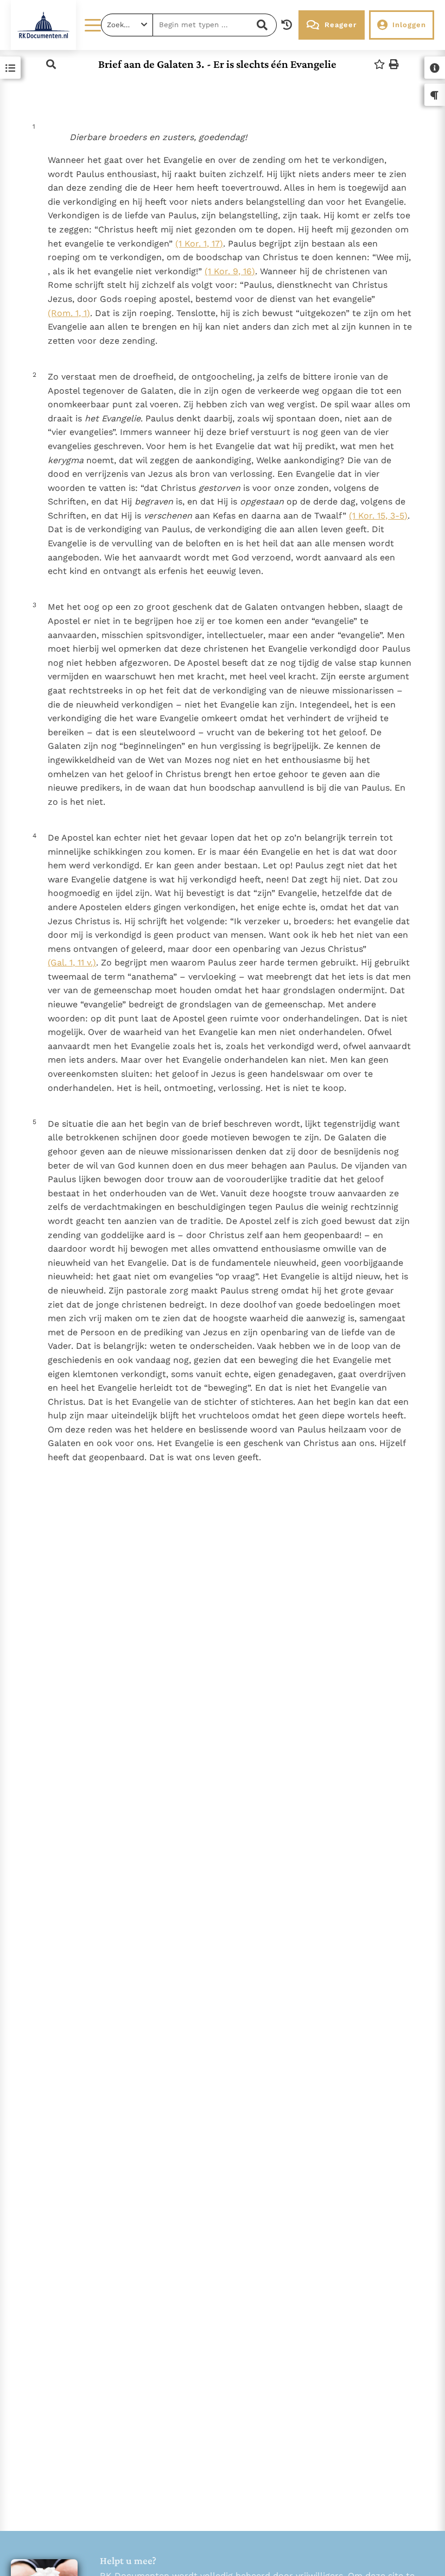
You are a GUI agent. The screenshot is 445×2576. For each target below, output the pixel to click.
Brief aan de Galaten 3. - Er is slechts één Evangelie (217, 64)
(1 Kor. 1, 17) (199, 244)
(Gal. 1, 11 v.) (72, 962)
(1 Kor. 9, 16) (230, 271)
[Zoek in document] (51, 64)
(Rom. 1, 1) (69, 313)
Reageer (341, 25)
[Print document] (394, 64)
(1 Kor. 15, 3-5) (378, 516)
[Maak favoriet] (379, 64)
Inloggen (409, 25)
